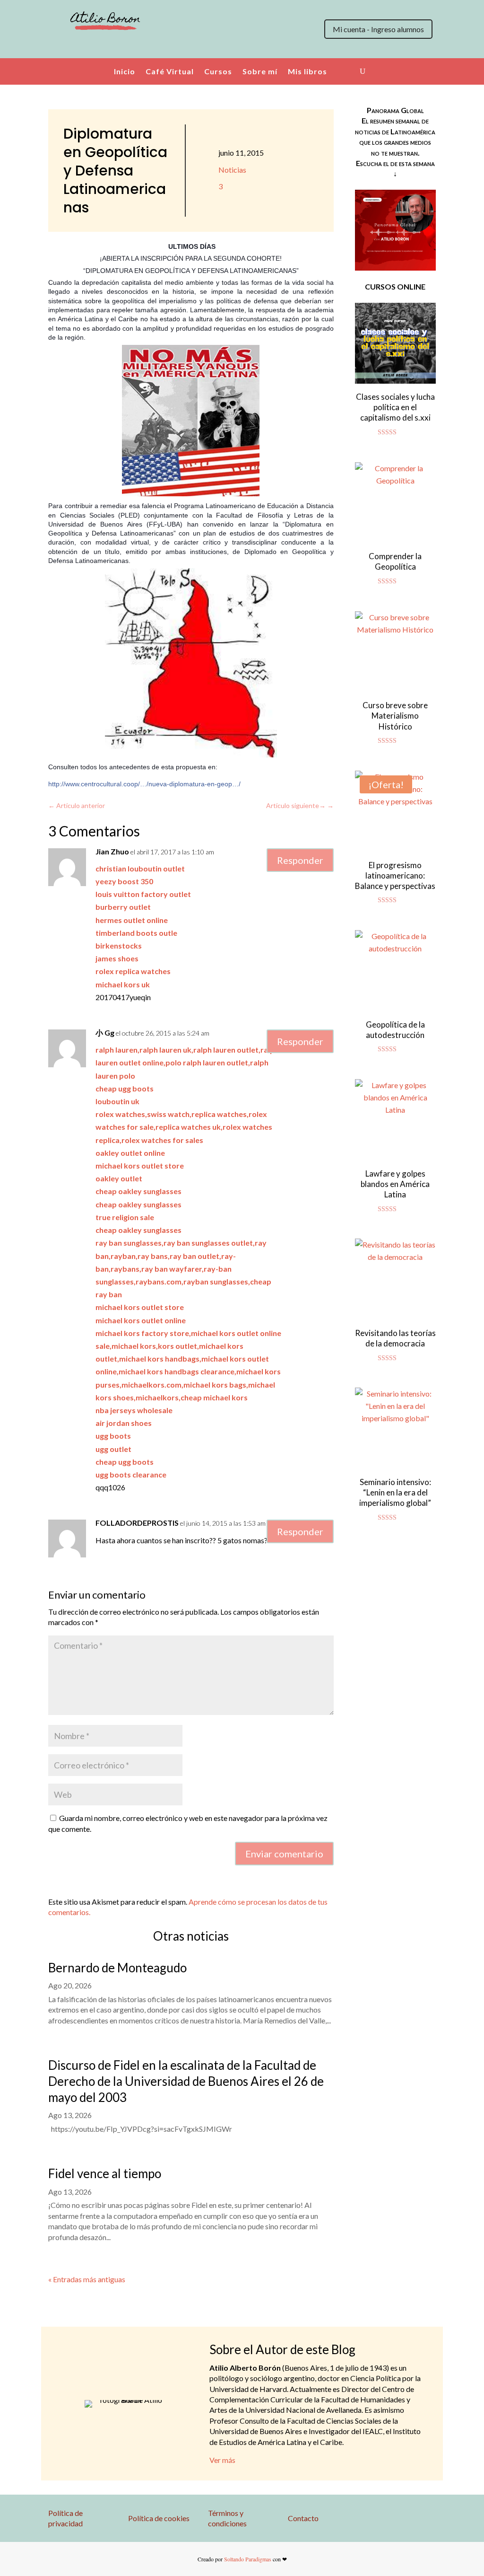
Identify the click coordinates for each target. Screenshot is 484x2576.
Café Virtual (170, 71)
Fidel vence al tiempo (105, 2173)
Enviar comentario (284, 1854)
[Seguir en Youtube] (115, 47)
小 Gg (105, 1033)
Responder (300, 860)
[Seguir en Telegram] (153, 47)
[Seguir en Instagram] (78, 47)
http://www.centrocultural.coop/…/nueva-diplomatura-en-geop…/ (144, 784)
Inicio (125, 71)
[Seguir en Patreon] (134, 47)
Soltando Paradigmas (248, 2559)
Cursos (218, 71)
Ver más (222, 2460)
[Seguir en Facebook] (96, 47)
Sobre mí (260, 71)
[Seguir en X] (59, 47)
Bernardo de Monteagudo (117, 1968)
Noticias (232, 170)
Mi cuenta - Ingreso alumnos (378, 29)
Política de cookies (159, 2518)
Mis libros (307, 71)
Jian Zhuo (112, 851)
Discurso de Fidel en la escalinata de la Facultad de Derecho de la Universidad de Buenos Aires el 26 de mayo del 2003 (186, 2081)
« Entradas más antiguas (87, 2279)
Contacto (303, 2518)
